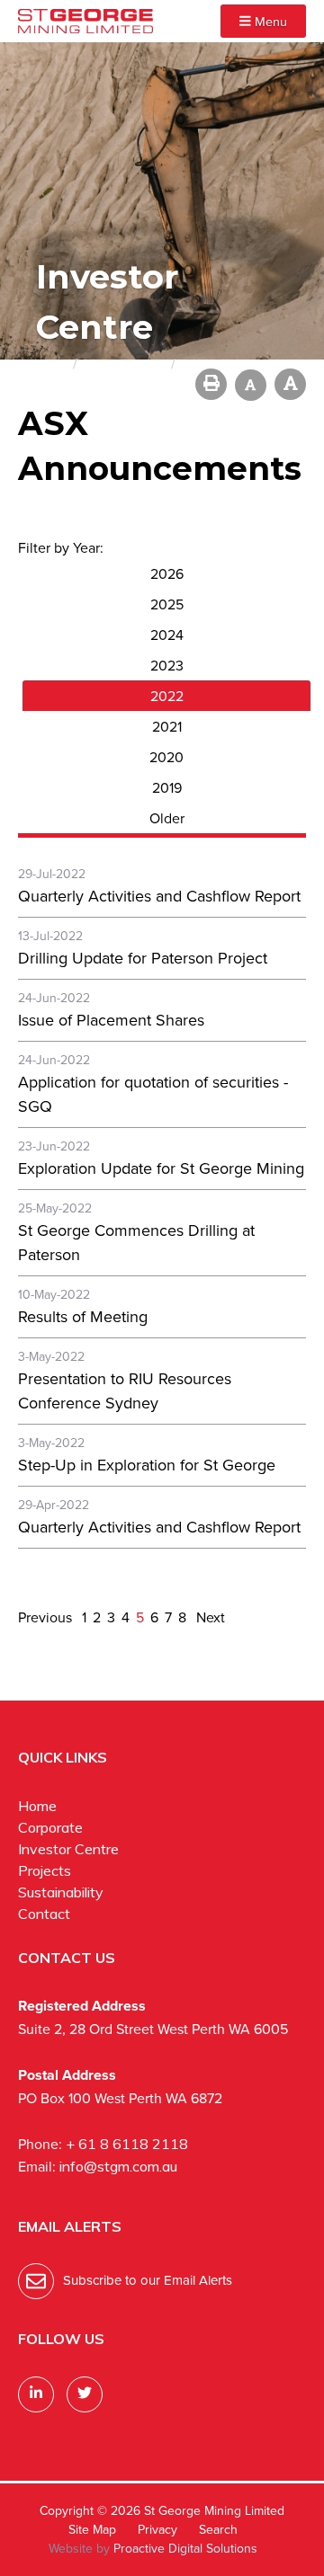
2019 (167, 787)
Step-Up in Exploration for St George (147, 1465)
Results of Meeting (83, 1316)
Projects (45, 1870)
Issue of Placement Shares (111, 1020)
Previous (47, 1617)
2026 (167, 573)
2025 (167, 604)
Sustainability (61, 1892)
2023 (167, 665)
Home (37, 1806)
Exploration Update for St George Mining (161, 1168)
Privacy (157, 2529)
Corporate (50, 1827)
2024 (167, 635)
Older (167, 818)
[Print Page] (211, 384)
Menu (269, 21)
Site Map (92, 2529)
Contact (44, 1914)
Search (218, 2529)
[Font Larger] (290, 384)
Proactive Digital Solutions (185, 2548)
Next (209, 1617)
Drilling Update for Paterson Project (143, 958)
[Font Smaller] (251, 385)
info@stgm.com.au (118, 2166)
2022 (167, 696)
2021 (167, 726)
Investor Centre (68, 1849)
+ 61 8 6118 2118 (127, 2144)
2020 (166, 757)
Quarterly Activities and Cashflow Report (159, 896)
